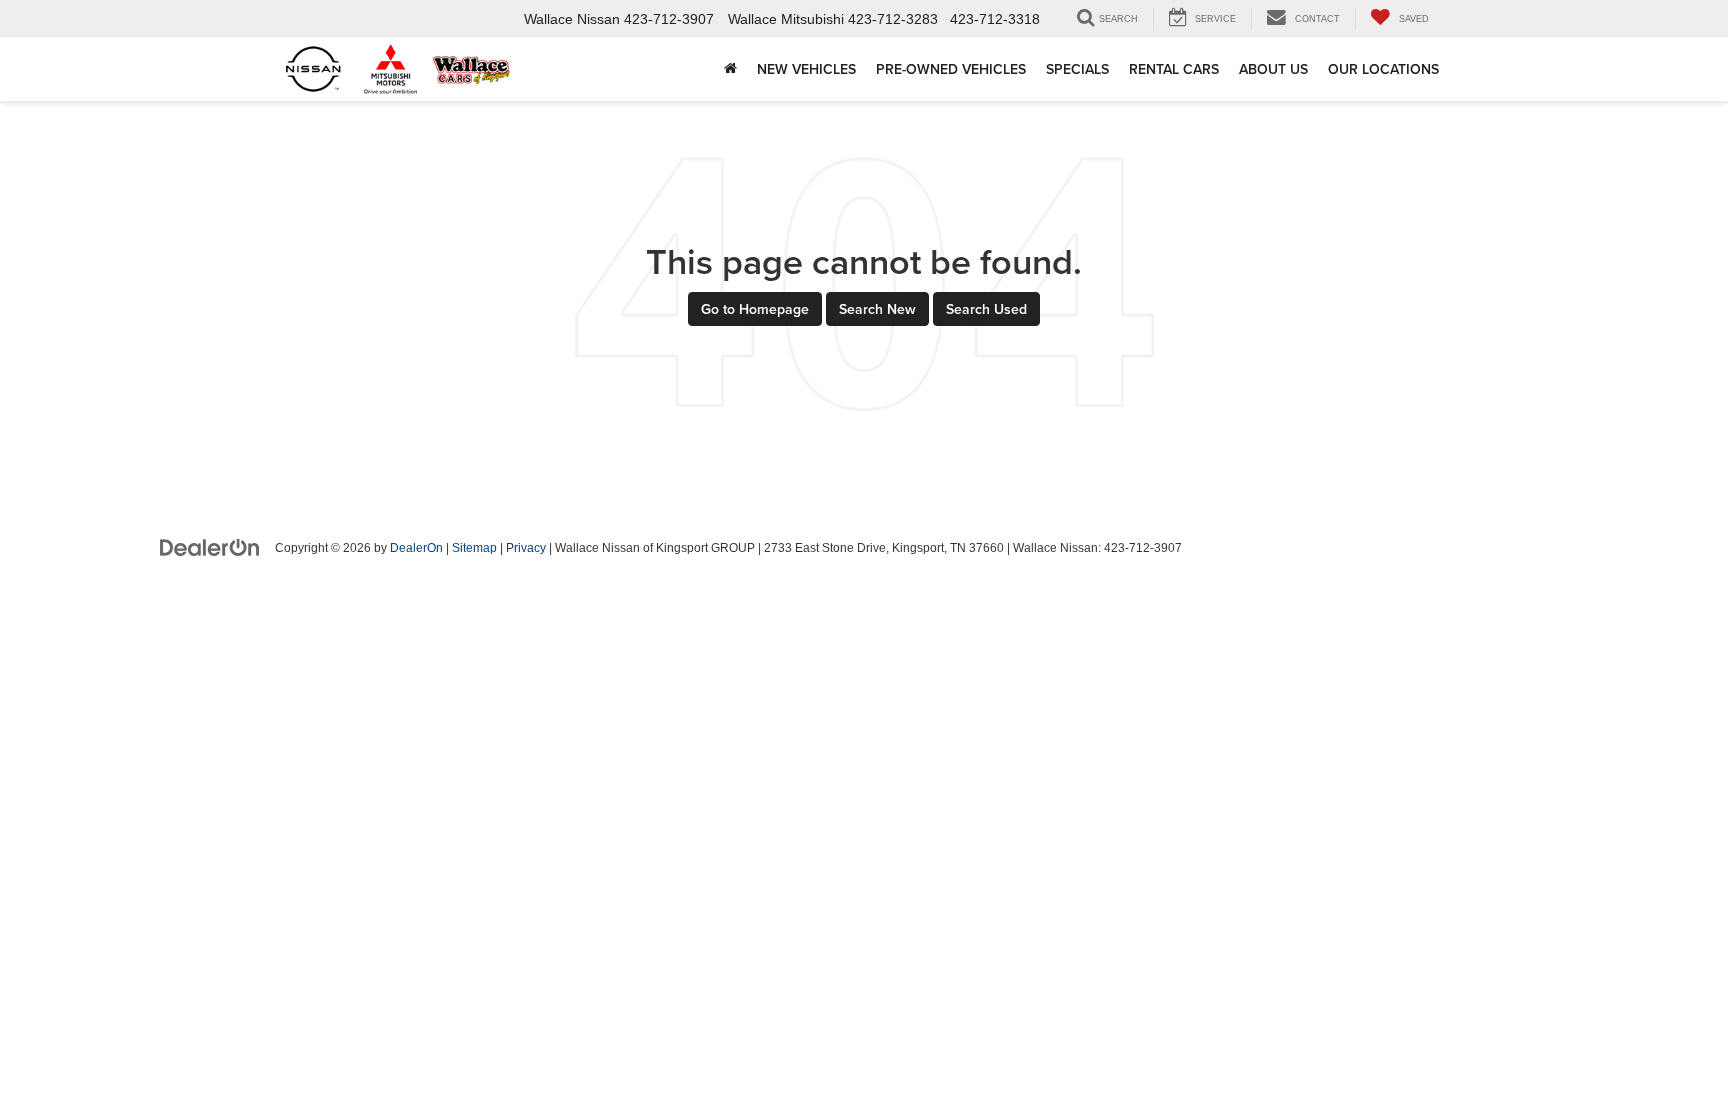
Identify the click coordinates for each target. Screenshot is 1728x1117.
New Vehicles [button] (806, 69)
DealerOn (416, 548)
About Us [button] (1273, 69)
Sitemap (474, 548)
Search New (877, 309)
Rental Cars (1174, 69)
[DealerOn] (210, 547)
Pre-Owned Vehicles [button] (951, 69)
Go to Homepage (755, 309)
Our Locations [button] (1383, 69)
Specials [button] (1077, 69)
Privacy (526, 548)
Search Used (986, 309)
